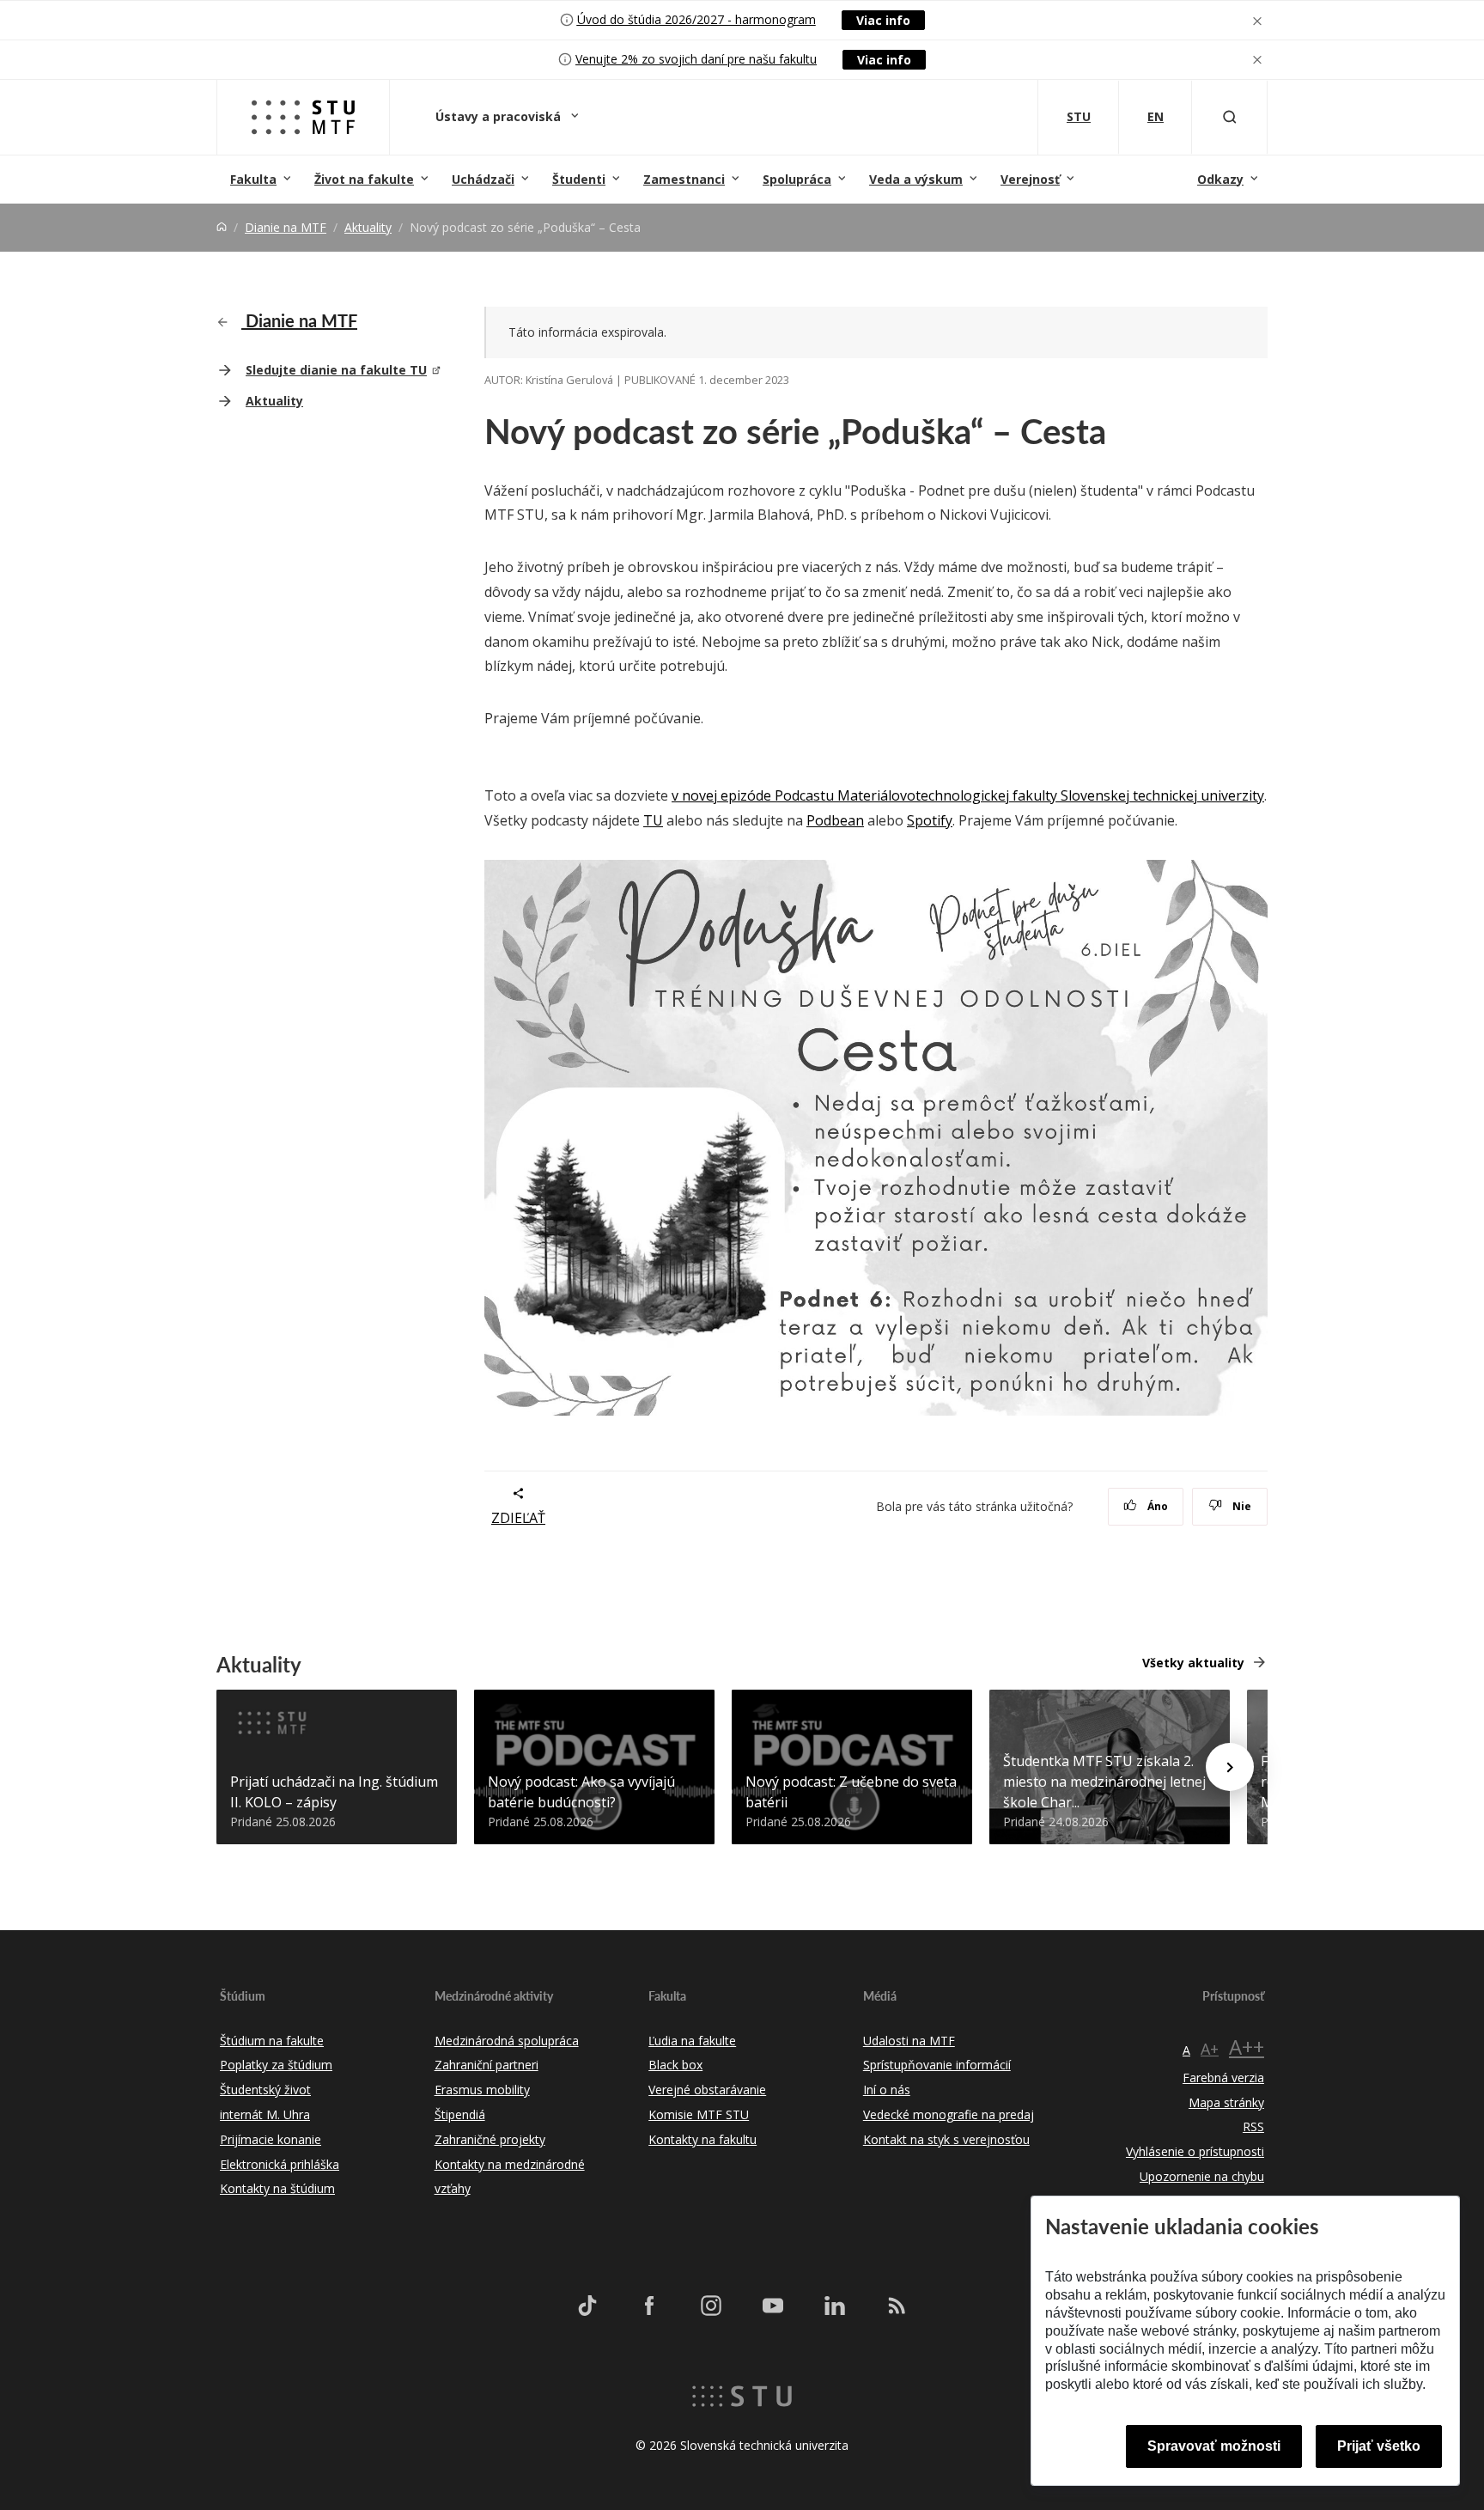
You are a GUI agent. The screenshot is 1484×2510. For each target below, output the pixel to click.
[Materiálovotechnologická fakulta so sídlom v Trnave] (303, 117)
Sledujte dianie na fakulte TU (336, 370)
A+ (1210, 2049)
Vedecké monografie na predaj (949, 2114)
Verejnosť (1030, 179)
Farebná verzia (1223, 2077)
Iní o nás (887, 2090)
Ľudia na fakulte (692, 2041)
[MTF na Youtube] (773, 2305)
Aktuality (368, 227)
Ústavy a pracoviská (500, 116)
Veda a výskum (916, 179)
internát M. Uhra (265, 2114)
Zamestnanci (684, 179)
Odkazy (1220, 179)
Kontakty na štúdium (277, 2188)
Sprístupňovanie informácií (937, 2065)
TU (653, 820)
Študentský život (265, 2090)
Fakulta (253, 179)
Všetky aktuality (1193, 1663)
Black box (675, 2065)
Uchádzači (483, 179)
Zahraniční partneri (487, 2065)
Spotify (930, 820)
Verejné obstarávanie (707, 2090)
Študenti (579, 179)
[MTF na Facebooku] (649, 2305)
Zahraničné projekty (490, 2139)
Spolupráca (797, 179)
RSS (1253, 2126)
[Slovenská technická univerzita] (742, 2395)
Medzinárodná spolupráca (507, 2041)
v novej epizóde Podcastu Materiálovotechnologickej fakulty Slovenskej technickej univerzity (968, 795)
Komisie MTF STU (699, 2114)
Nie (1241, 1506)
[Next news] (1230, 1767)
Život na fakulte (364, 179)
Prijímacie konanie (271, 2139)
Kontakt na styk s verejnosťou (946, 2139)
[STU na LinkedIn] (835, 2305)
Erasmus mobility (482, 2090)
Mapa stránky (1226, 2102)
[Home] (222, 227)
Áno (1156, 1506)
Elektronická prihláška (280, 2164)
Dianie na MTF (286, 227)
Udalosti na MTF (909, 2041)
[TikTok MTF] (587, 2305)
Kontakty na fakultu (702, 2139)
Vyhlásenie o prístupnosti (1195, 2151)
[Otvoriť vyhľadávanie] (1230, 117)
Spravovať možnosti (1214, 2446)
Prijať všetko (1379, 2446)
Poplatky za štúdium (276, 2065)
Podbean (835, 820)
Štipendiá (460, 2114)
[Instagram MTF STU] (711, 2305)
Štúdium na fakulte (272, 2041)
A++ (1247, 2047)
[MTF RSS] (897, 2305)
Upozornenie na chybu (1202, 2176)
